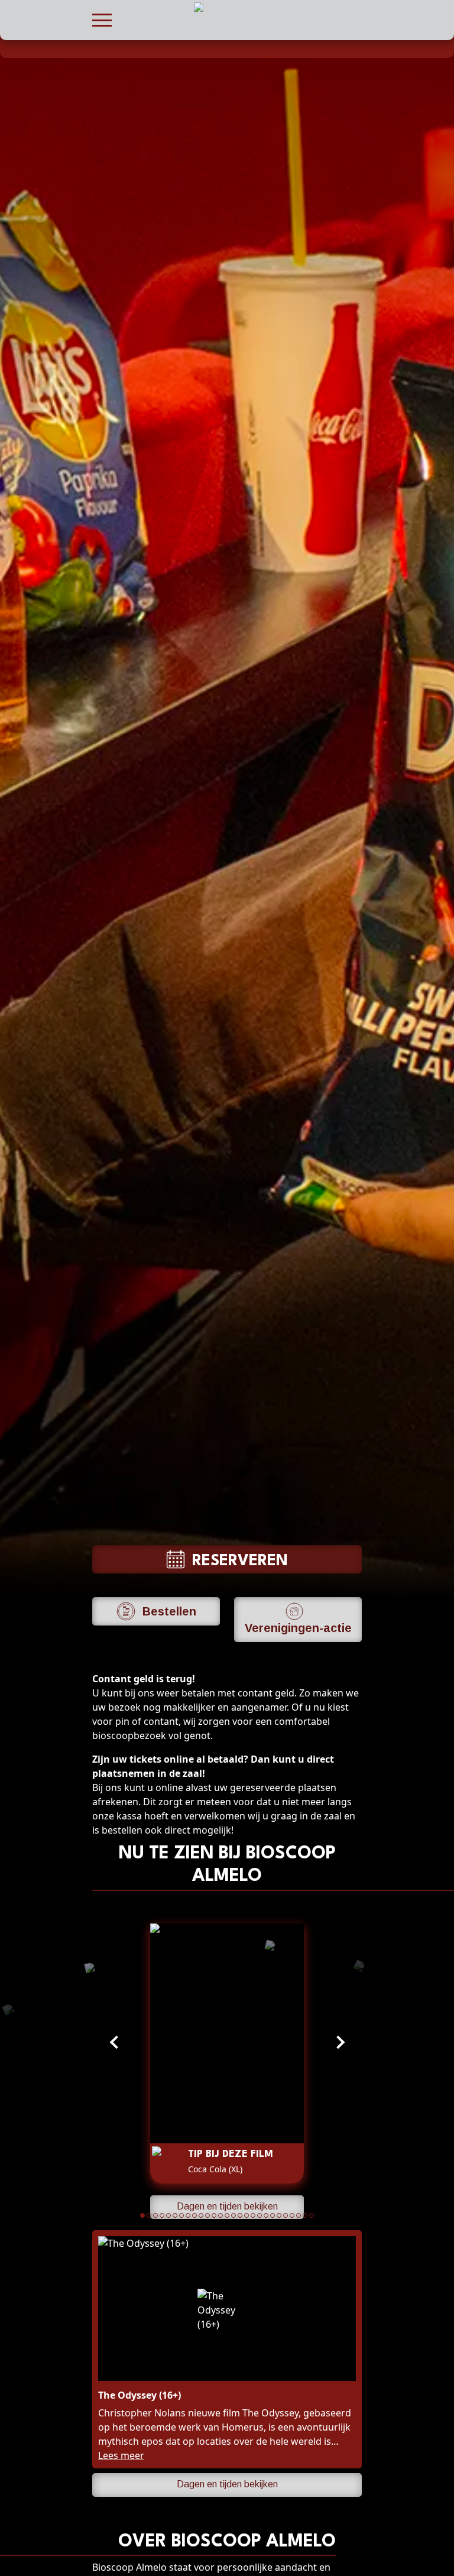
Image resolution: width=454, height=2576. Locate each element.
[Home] (98, 48)
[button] (102, 19)
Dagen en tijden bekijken (227, 2206)
